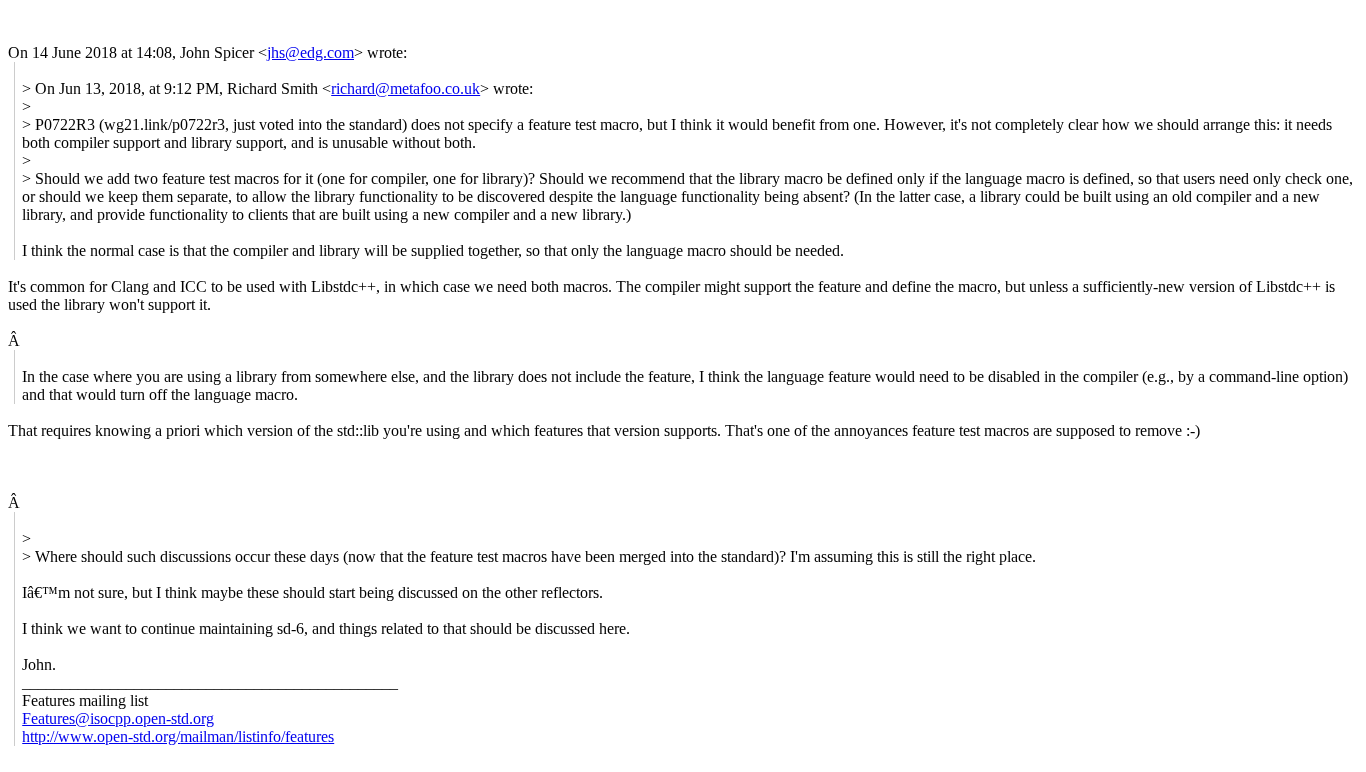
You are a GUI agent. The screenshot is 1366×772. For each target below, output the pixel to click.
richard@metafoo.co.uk (405, 88)
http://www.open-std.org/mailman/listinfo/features (178, 736)
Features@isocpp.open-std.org (118, 718)
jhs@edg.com (310, 52)
